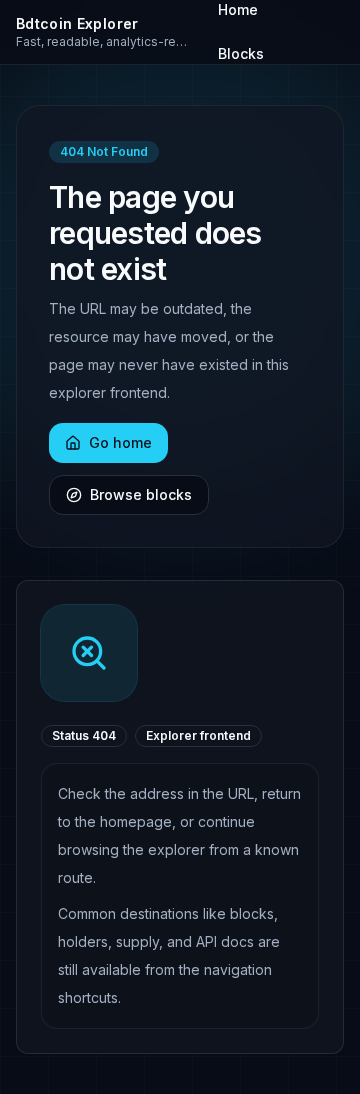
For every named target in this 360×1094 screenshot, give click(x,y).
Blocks (241, 53)
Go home (120, 442)
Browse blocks (141, 494)
